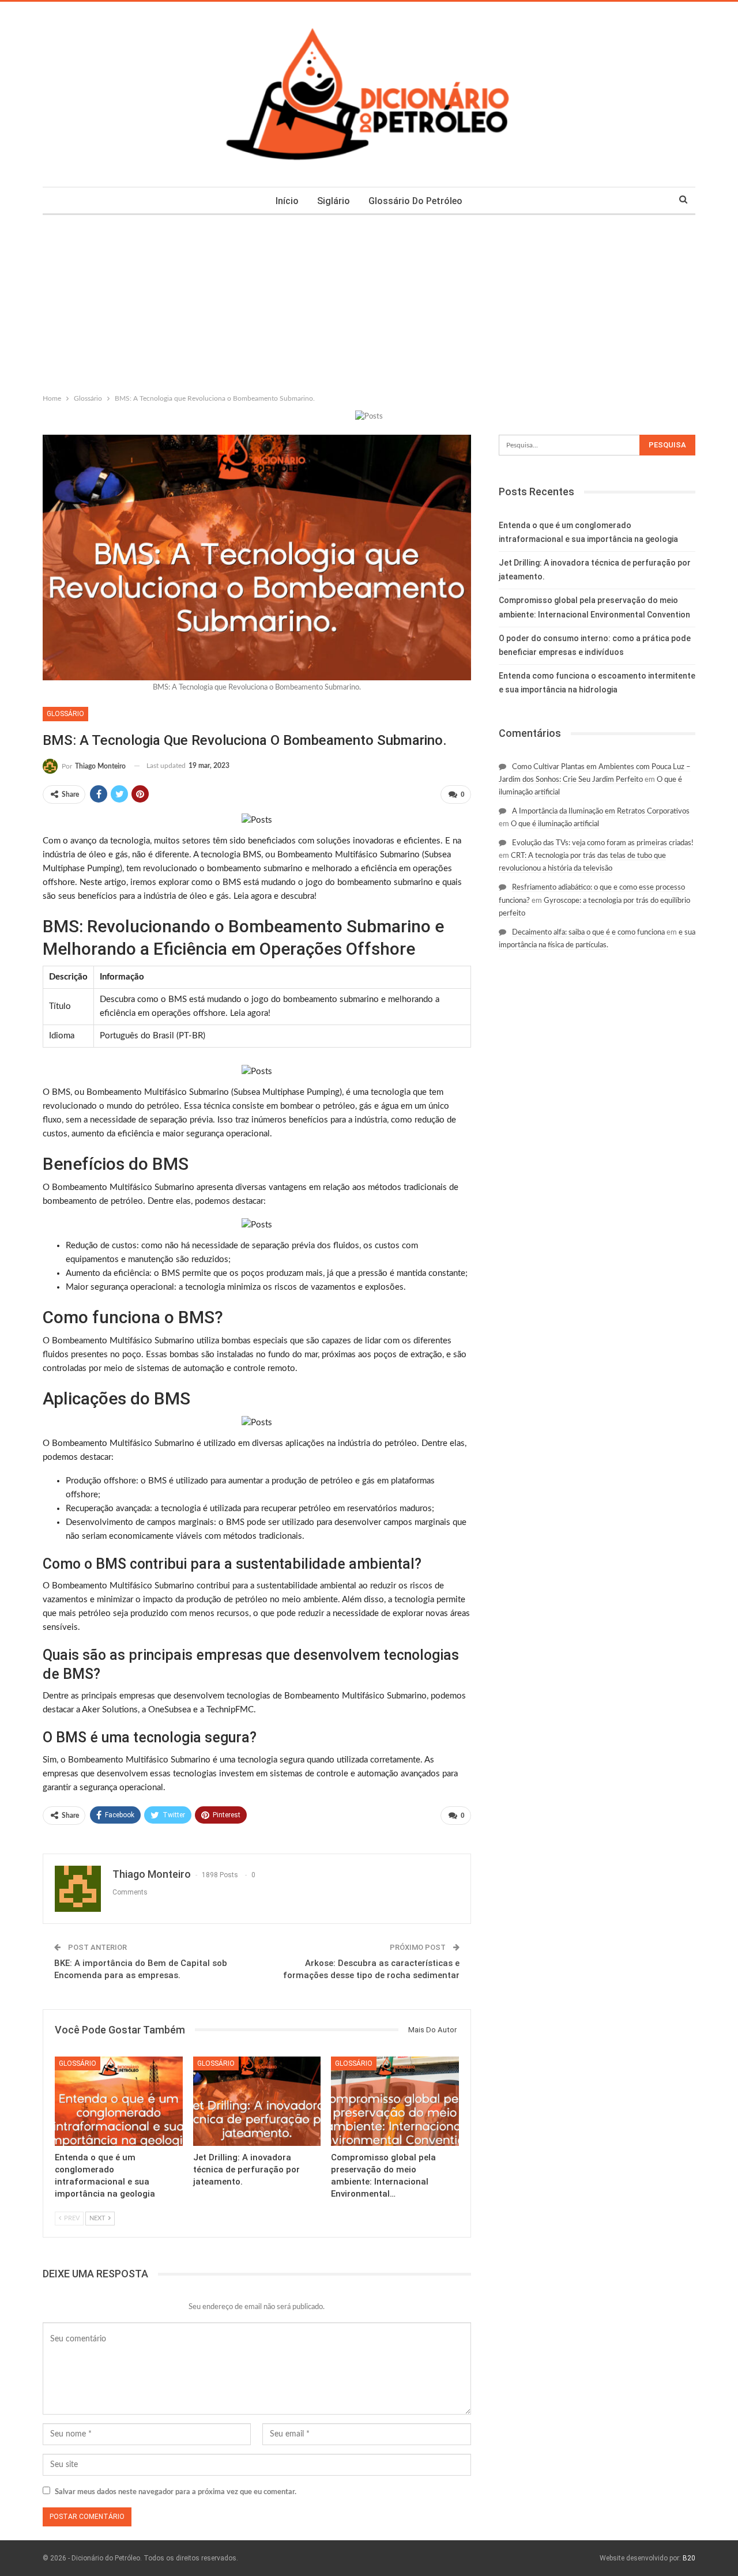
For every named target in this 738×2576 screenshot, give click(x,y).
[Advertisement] (369, 302)
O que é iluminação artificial (555, 824)
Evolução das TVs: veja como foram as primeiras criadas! (603, 843)
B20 (689, 2558)
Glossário (65, 714)
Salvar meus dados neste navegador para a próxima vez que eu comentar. (176, 2492)
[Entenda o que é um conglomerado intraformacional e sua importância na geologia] (119, 2101)
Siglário (334, 201)
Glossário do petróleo (415, 201)
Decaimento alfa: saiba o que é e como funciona (588, 933)
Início (287, 201)
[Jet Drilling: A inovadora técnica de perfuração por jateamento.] (257, 2101)
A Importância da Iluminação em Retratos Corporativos (601, 811)
